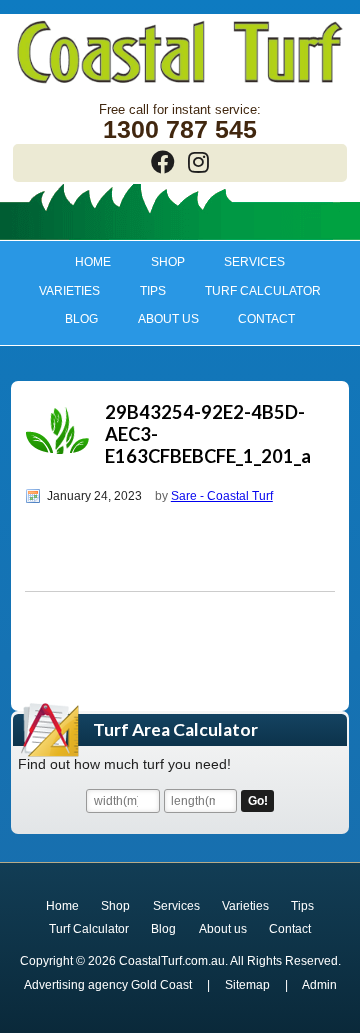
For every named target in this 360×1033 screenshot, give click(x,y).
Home (93, 262)
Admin (319, 985)
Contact (266, 319)
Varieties (59, 291)
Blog (81, 319)
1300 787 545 (180, 129)
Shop (158, 262)
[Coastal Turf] (180, 84)
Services (245, 262)
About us (158, 319)
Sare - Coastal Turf (222, 496)
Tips (143, 291)
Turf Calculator (263, 291)
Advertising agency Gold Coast (108, 985)
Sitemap (247, 985)
